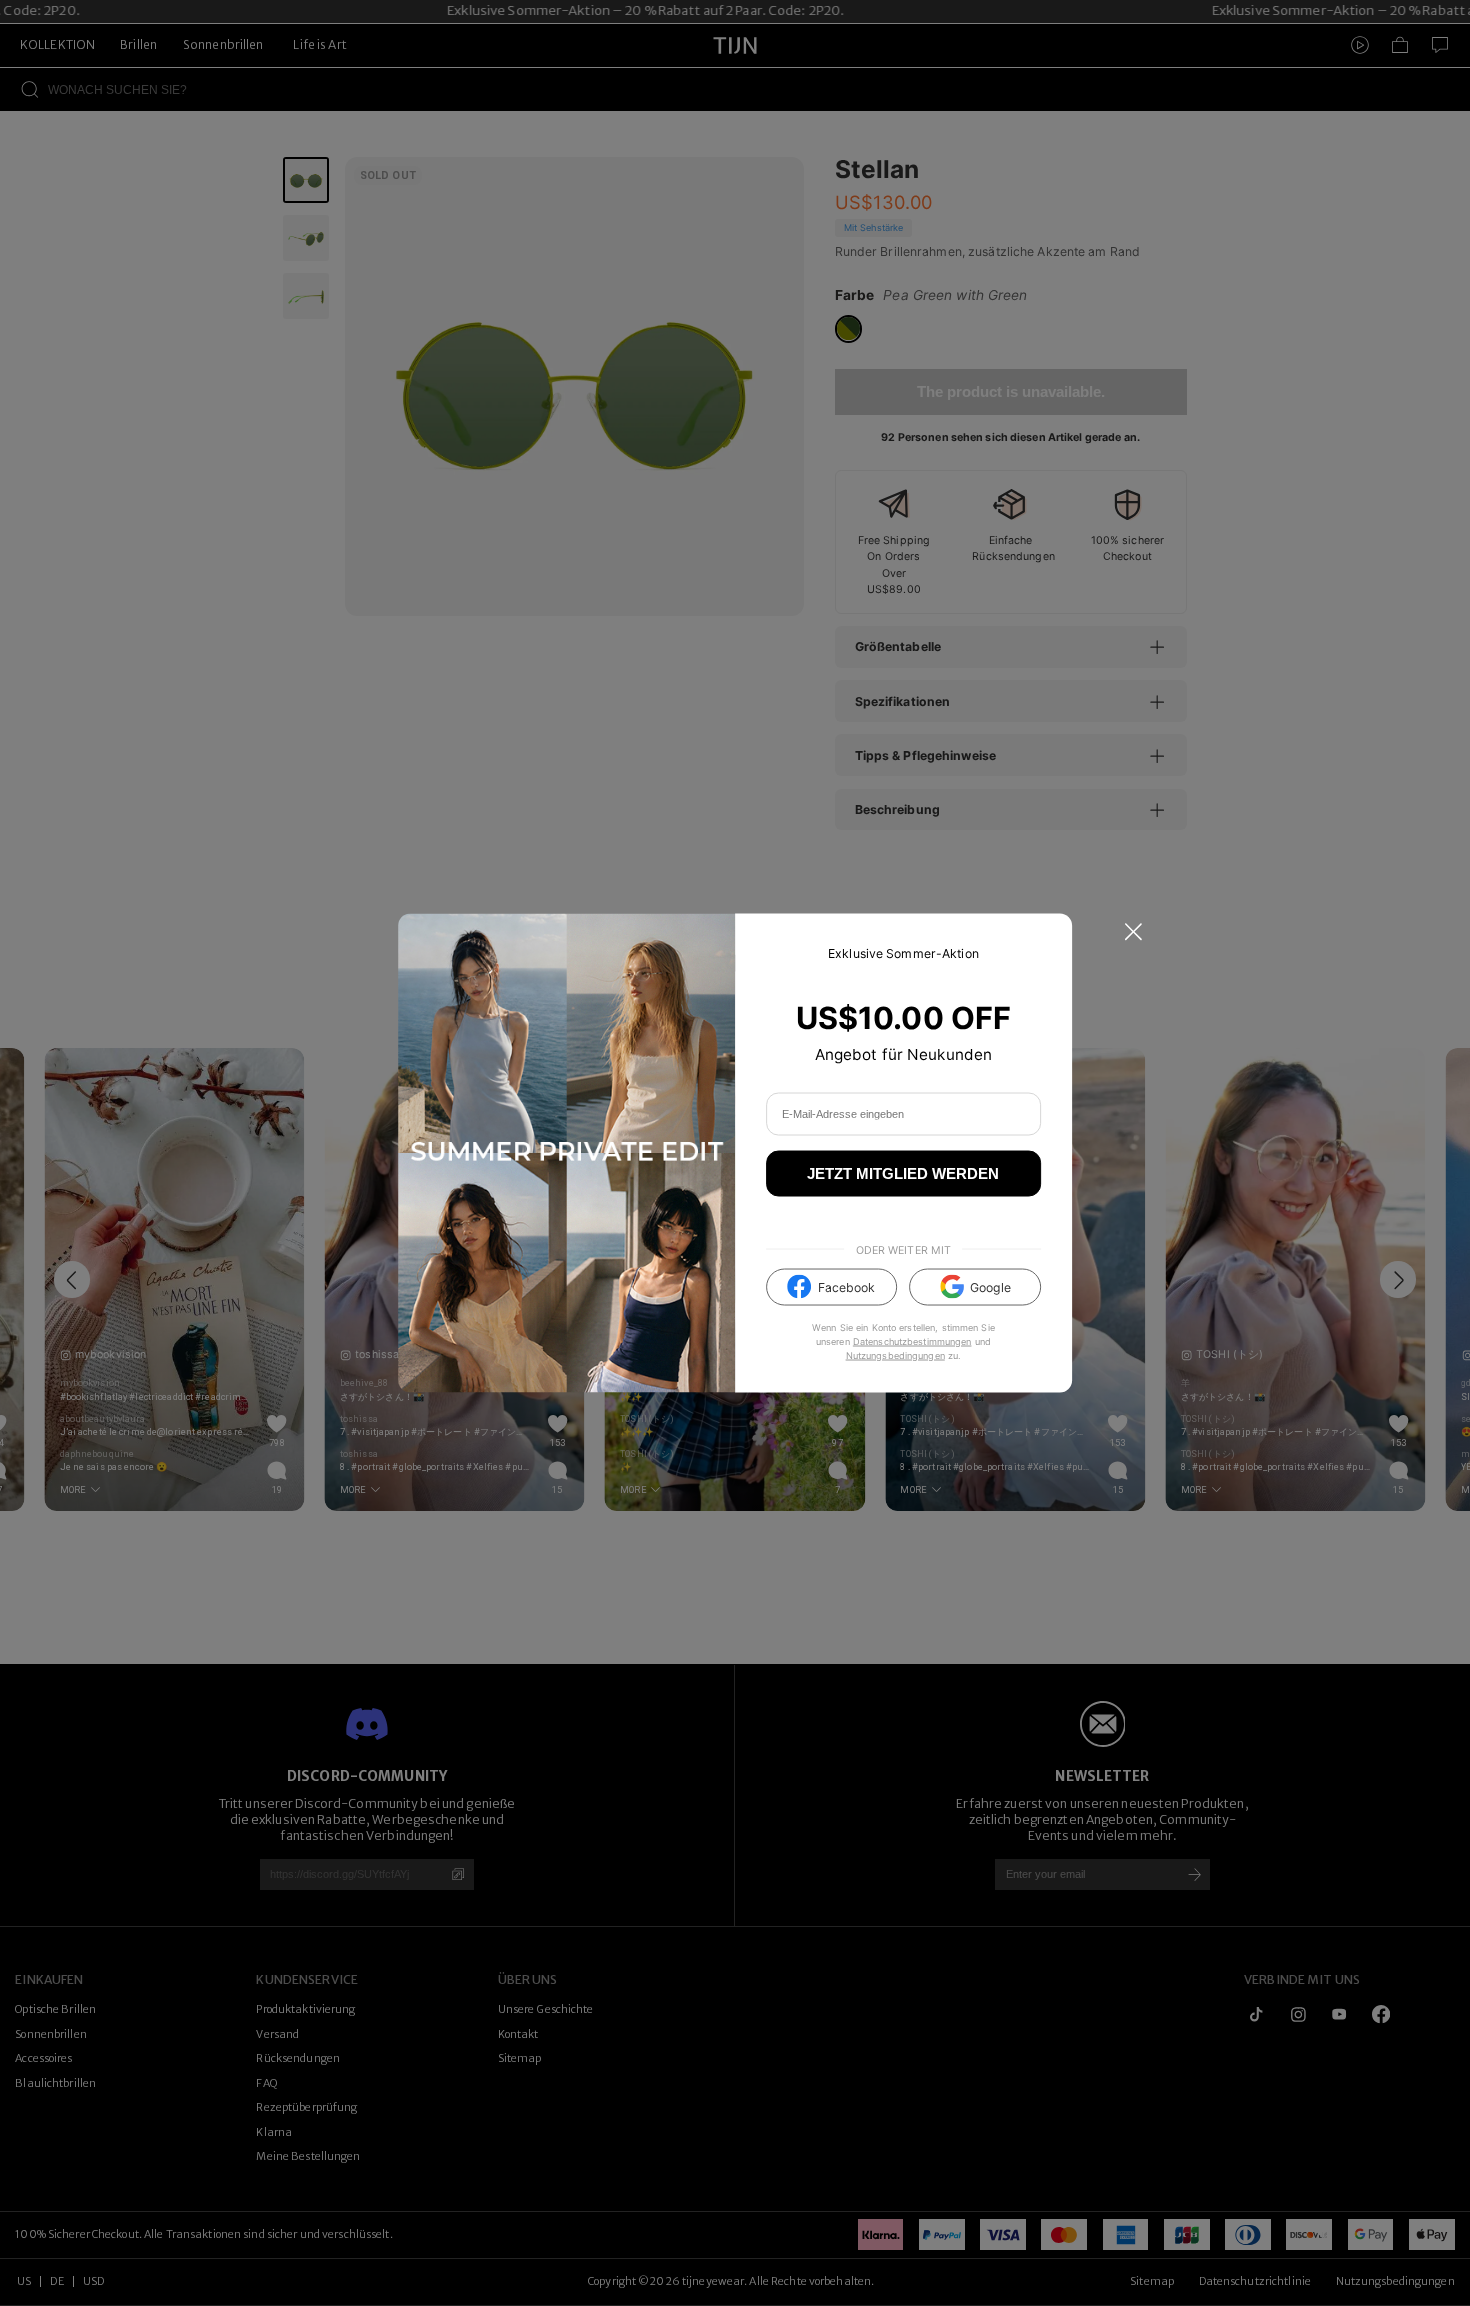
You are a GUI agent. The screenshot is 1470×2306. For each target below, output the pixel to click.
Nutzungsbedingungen (895, 1354)
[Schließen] (1133, 932)
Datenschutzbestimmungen (912, 1340)
